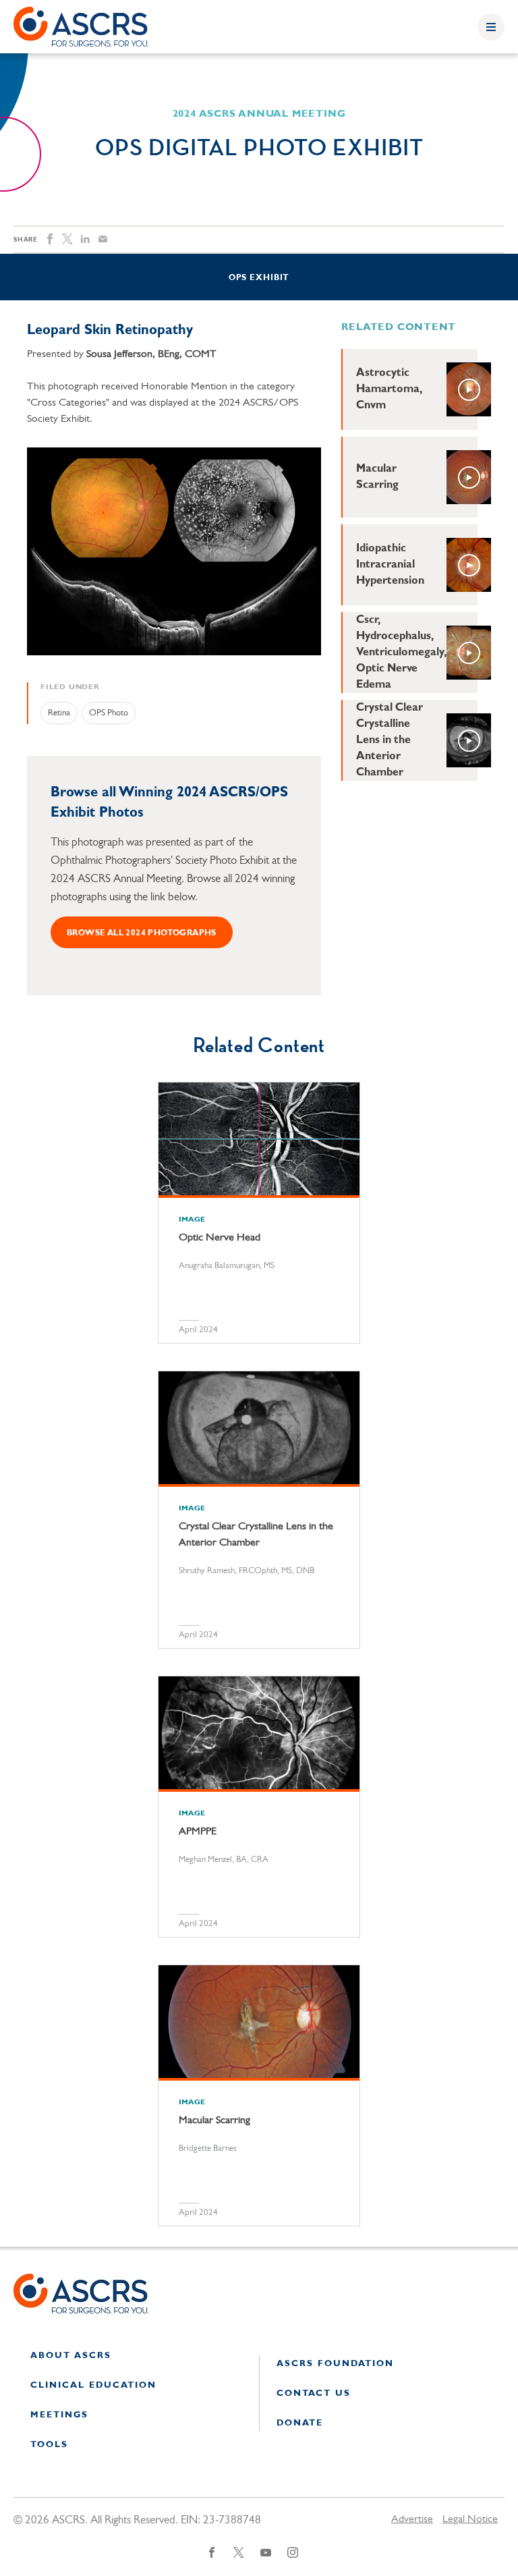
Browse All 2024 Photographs (142, 933)
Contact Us (314, 2393)
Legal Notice (470, 2519)
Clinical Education (93, 2385)
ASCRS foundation (335, 2364)
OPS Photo (109, 713)
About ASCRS (71, 2356)
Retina (59, 713)
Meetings (59, 2415)
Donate (300, 2423)
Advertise (412, 2519)
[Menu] (491, 27)
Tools (49, 2445)
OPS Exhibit (259, 278)
